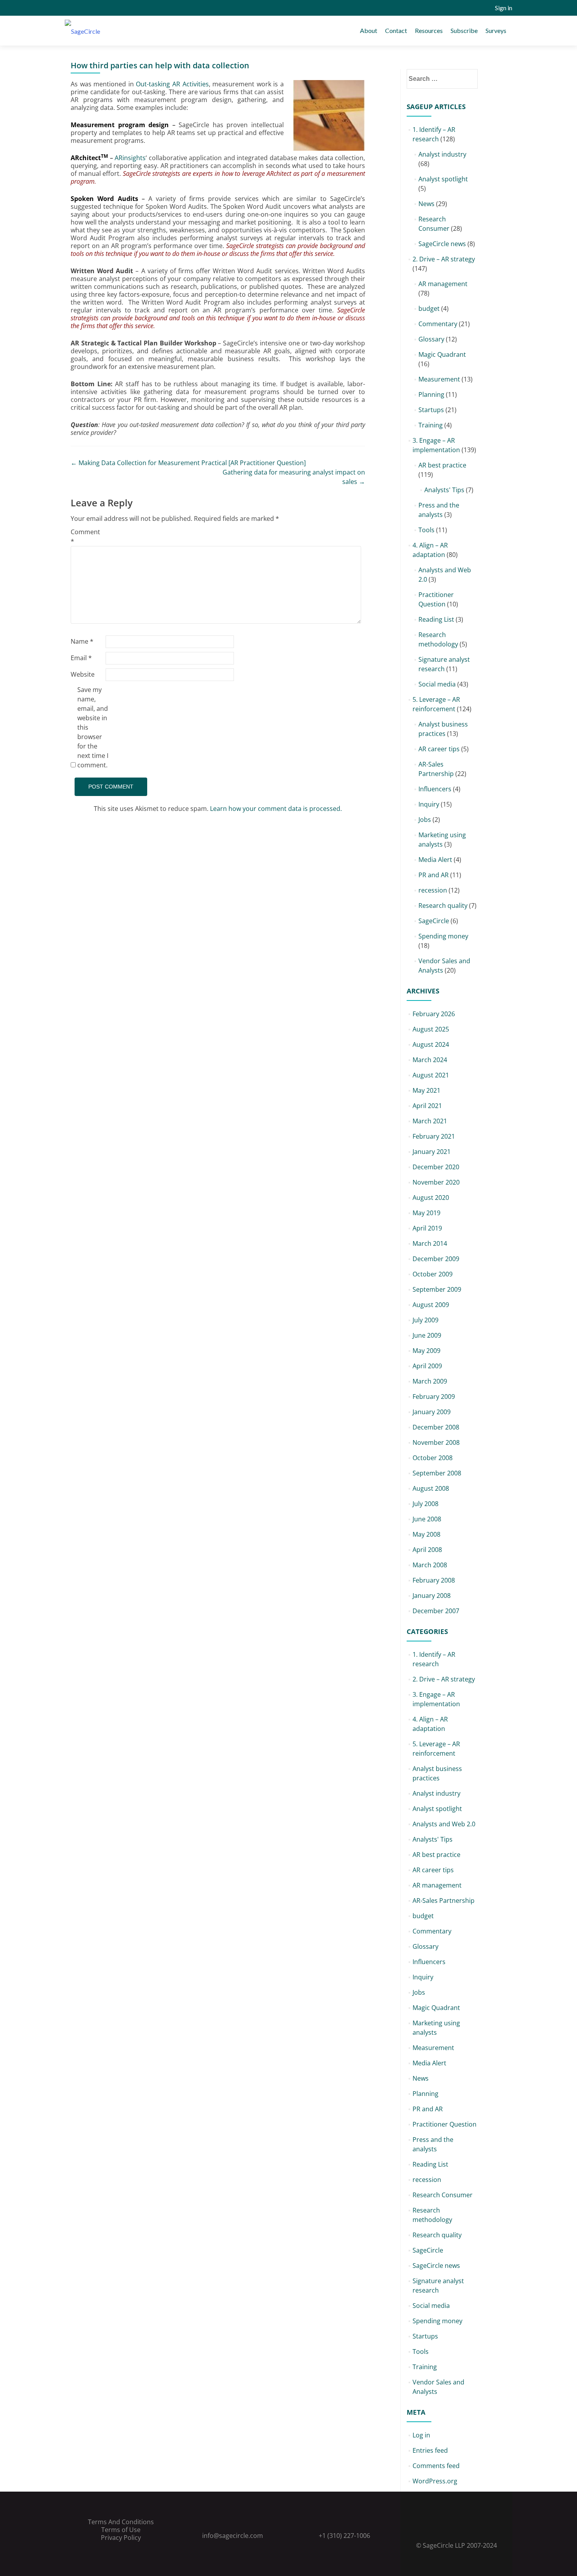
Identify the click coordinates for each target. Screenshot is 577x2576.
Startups (431, 410)
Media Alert (435, 860)
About (369, 30)
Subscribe (464, 30)
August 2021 (431, 1075)
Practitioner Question (445, 2124)
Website (83, 674)
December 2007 (436, 1611)
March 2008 (430, 1565)
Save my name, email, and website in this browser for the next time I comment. (93, 727)
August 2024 (431, 1044)
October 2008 (433, 1458)
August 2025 (431, 1029)
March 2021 (430, 1121)
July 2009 (425, 1320)
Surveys (496, 30)
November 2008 (436, 1442)
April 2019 (427, 1228)
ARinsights (130, 158)
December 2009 (436, 1259)
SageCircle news (442, 244)
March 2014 (430, 1243)
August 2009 (431, 1305)
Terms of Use (121, 2530)
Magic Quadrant (442, 354)
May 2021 (426, 1090)
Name (82, 641)
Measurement (439, 379)
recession (433, 890)
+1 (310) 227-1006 (344, 2536)
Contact (396, 30)
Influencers (435, 789)
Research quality (443, 906)
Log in (421, 2435)
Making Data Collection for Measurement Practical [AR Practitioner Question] (188, 463)
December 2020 (436, 1167)
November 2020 (436, 1182)
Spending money (443, 936)
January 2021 (432, 1152)
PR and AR (434, 875)
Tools (426, 530)
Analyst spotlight (443, 179)
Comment (85, 537)
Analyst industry (442, 154)
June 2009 (427, 1335)
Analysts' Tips (444, 490)
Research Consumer (443, 2195)
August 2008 (431, 1488)
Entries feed (430, 2450)
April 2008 (427, 1550)
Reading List (436, 619)
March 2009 (430, 1381)
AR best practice (442, 465)
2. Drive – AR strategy (444, 259)
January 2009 (432, 1412)
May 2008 (426, 1534)
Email (81, 658)
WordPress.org (435, 2481)
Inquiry (429, 804)
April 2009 (427, 1366)
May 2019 (426, 1213)
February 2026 (434, 1014)
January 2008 (432, 1596)
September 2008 (437, 1473)
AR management (443, 284)
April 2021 (427, 1106)
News (426, 204)
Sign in (504, 8)
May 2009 (426, 1351)
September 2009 (437, 1289)
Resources (429, 30)
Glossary (431, 339)
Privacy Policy (121, 2538)
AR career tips (439, 749)
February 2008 (434, 1580)
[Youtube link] (467, 2526)
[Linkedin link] (456, 2526)
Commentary (438, 324)
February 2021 (434, 1136)
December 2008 (436, 1427)
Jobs (425, 820)
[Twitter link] (446, 2526)
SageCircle (434, 921)
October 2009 (433, 1274)
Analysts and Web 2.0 (444, 1824)
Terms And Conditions (121, 2522)
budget (429, 309)
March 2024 (430, 1060)
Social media (437, 684)
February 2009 (434, 1397)
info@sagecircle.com (233, 2536)
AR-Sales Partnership (444, 1901)
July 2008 (425, 1504)
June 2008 (427, 1519)
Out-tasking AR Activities (172, 84)
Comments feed (436, 2466)
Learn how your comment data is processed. (276, 809)
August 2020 (431, 1198)
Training (431, 425)
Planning (431, 394)
